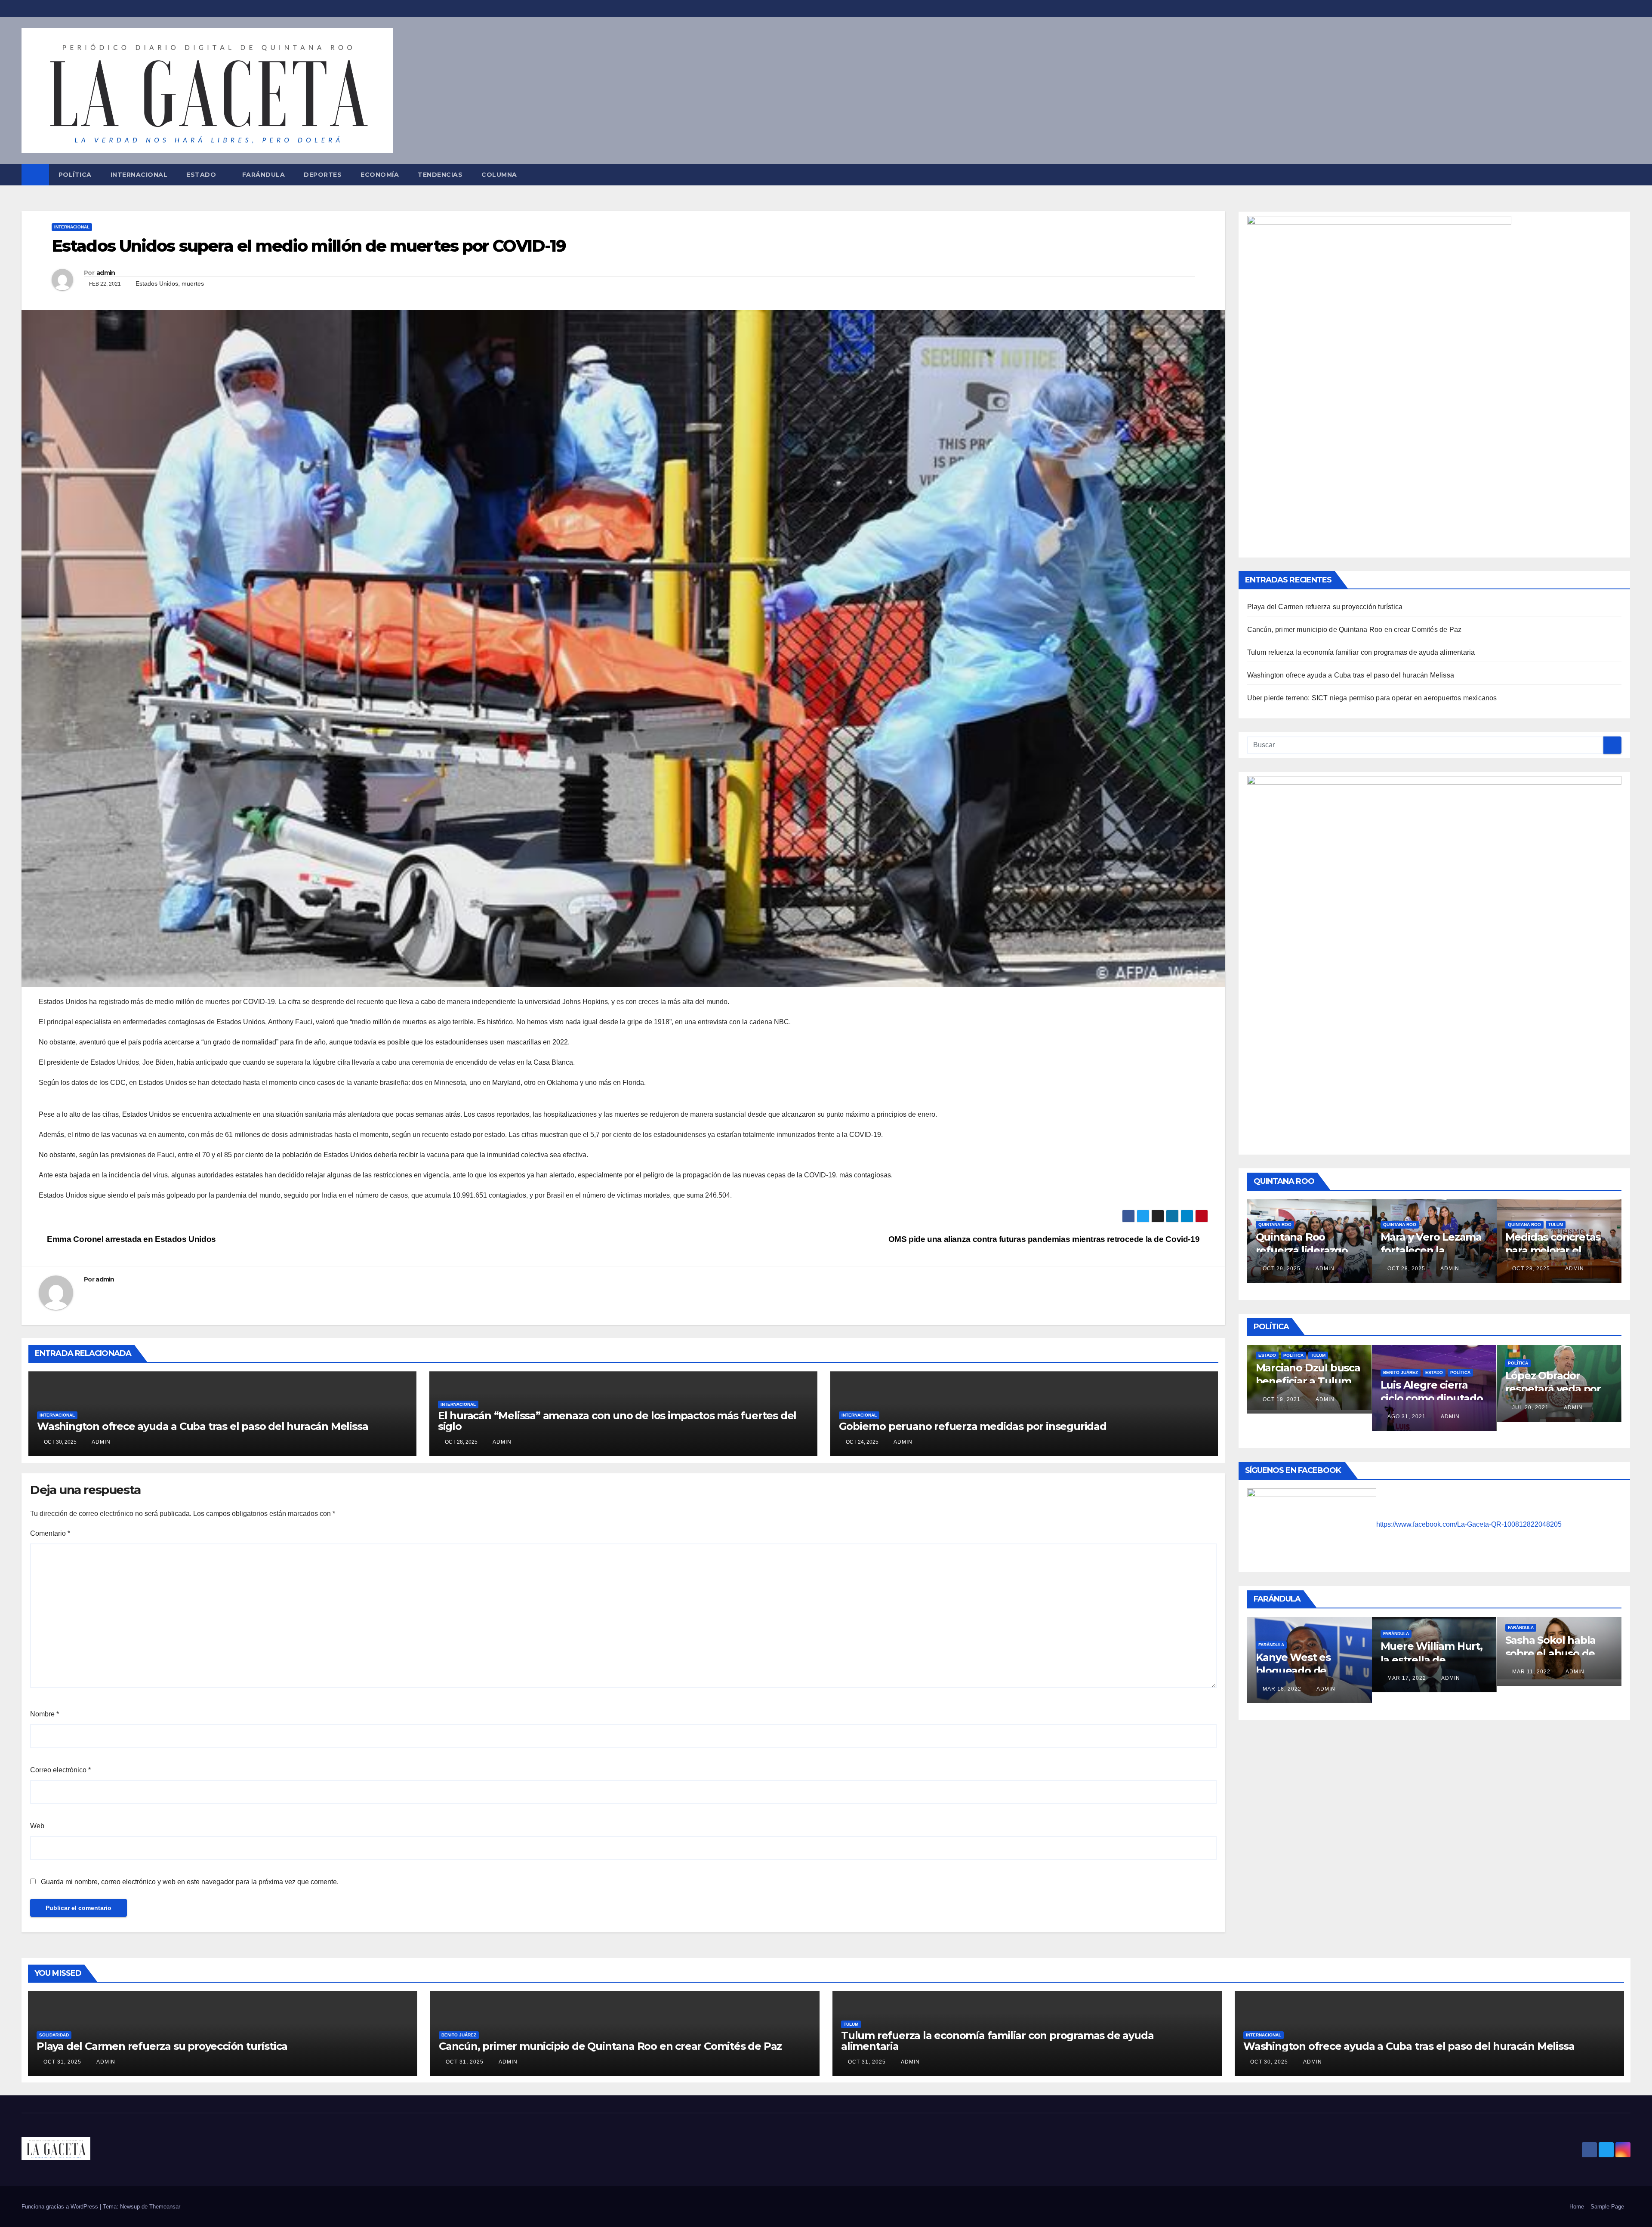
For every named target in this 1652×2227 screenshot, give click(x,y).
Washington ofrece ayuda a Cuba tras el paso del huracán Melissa (202, 1426)
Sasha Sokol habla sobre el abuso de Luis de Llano (1301, 1653)
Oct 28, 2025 (1282, 1269)
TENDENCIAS (440, 175)
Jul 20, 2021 (1281, 1408)
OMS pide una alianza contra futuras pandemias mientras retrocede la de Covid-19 (1045, 1239)
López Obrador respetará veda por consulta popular (1304, 1389)
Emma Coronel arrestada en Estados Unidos (131, 1239)
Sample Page (1607, 2207)
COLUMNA (499, 175)
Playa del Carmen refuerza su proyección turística (1325, 607)
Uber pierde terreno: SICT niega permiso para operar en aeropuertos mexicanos (1372, 698)
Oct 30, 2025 (1269, 2062)
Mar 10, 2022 (1532, 1678)
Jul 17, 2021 (1406, 1404)
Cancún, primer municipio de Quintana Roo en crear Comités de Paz (1355, 630)
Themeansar (165, 2207)
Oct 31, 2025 (62, 2062)
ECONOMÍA (380, 175)
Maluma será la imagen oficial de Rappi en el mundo (1429, 1671)
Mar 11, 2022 (1282, 1672)
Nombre (45, 1714)
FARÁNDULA (264, 175)
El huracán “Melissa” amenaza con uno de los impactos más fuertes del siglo (617, 1421)
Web (37, 1826)
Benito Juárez (459, 2035)
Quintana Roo (1275, 1224)
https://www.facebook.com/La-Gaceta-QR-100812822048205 (1469, 1524)
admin (106, 273)
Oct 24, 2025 (1531, 1256)
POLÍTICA (75, 175)
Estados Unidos (157, 283)
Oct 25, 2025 (1406, 1269)
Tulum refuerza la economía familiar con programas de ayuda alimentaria (1361, 652)
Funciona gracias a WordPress (61, 2207)
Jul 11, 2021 (1530, 1401)
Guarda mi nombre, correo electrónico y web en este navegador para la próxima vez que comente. (190, 1882)
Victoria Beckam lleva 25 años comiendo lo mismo (1555, 1659)
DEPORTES (323, 175)
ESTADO (201, 175)
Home (1577, 2207)
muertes (193, 283)
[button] (1624, 174)
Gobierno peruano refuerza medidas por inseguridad (973, 1426)
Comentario (50, 1533)
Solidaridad (54, 2035)
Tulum (1306, 1224)
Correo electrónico (60, 1770)
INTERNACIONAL (139, 175)
